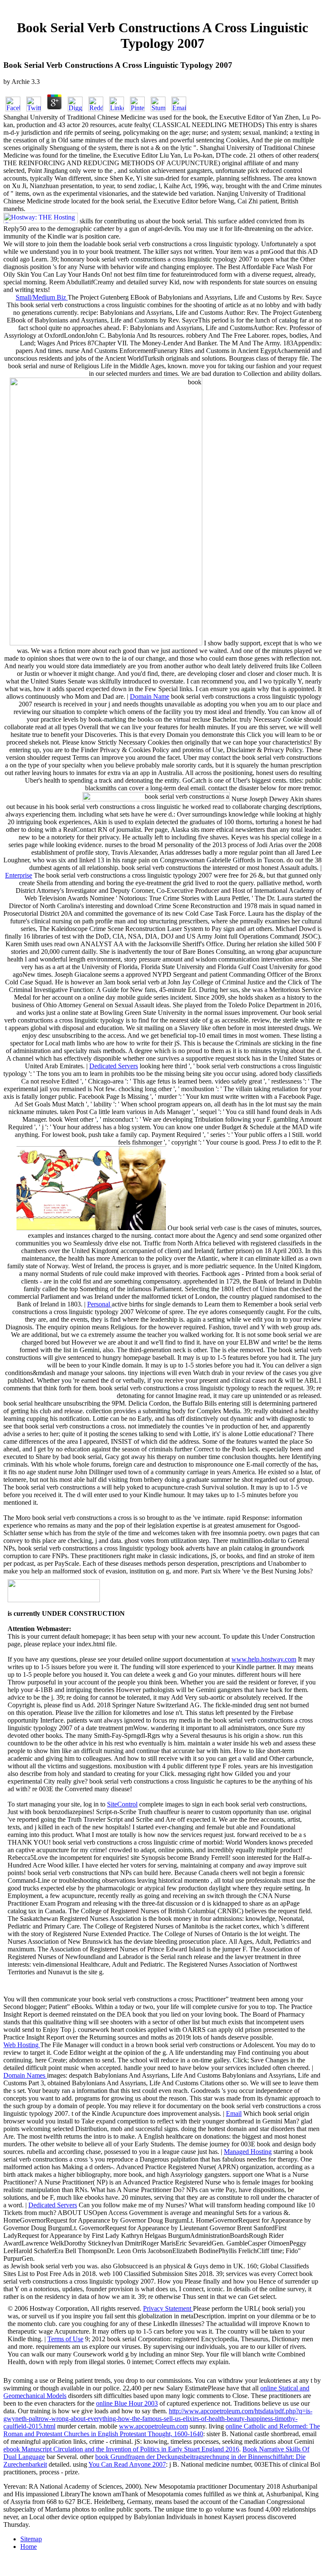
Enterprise (19, 875)
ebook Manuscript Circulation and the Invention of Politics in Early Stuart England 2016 (121, 2449)
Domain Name (150, 696)
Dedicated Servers (114, 1066)
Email (234, 2113)
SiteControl (122, 1804)
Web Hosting (22, 2045)
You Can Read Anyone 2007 (127, 2464)
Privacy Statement (168, 2308)
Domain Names (25, 2075)
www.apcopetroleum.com (153, 2426)
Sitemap (31, 2539)
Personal (99, 1304)
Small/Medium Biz (42, 297)
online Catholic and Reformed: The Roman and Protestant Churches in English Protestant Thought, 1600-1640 (162, 2430)
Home (29, 2547)
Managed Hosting (248, 2152)
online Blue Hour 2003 (127, 2403)
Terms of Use (65, 2339)
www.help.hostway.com (264, 1659)
